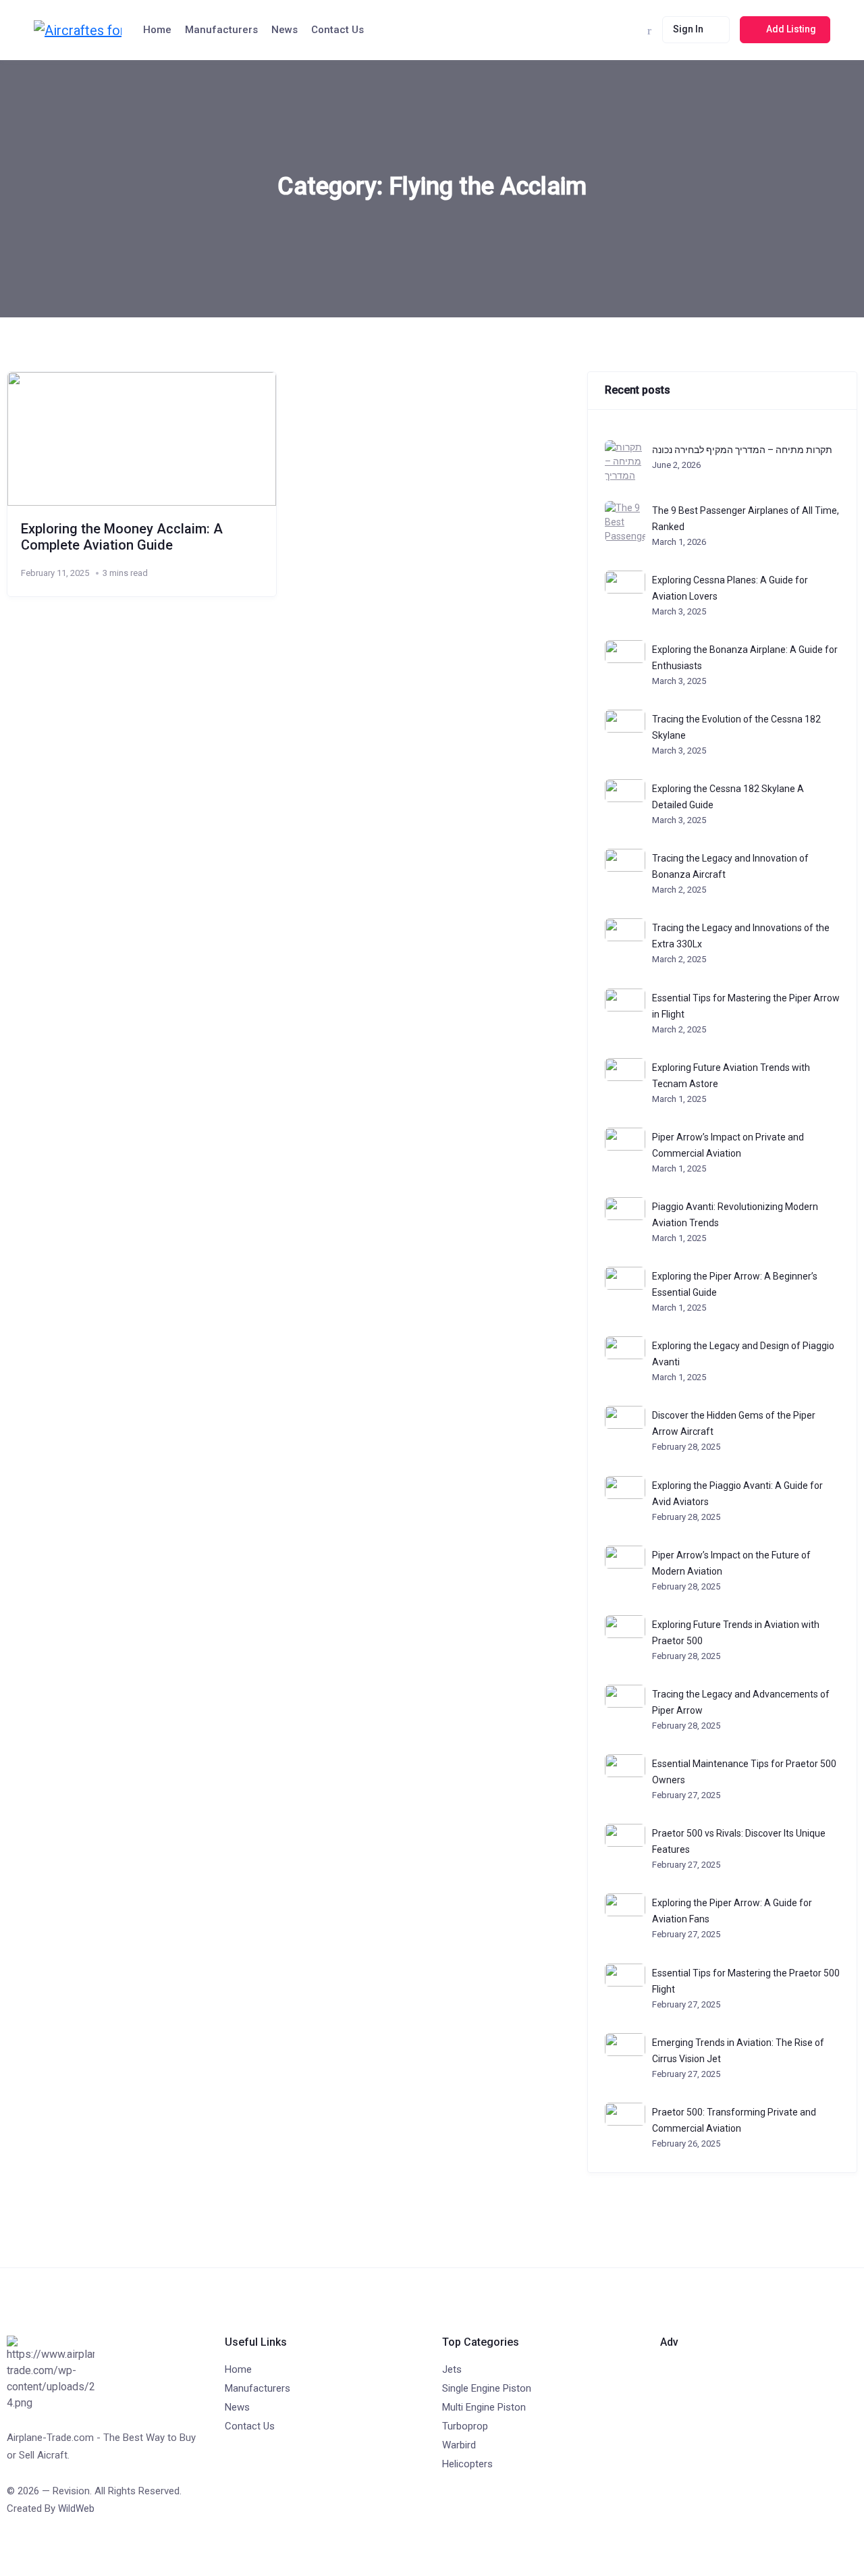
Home (157, 30)
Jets (452, 2369)
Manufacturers (221, 30)
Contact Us (337, 30)
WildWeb (76, 2508)
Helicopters (467, 2464)
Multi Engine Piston (484, 2407)
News (285, 30)
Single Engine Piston (487, 2388)
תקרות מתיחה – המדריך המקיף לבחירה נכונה (742, 450)
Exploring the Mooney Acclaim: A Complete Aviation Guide (122, 537)
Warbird (459, 2445)
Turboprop (465, 2426)
